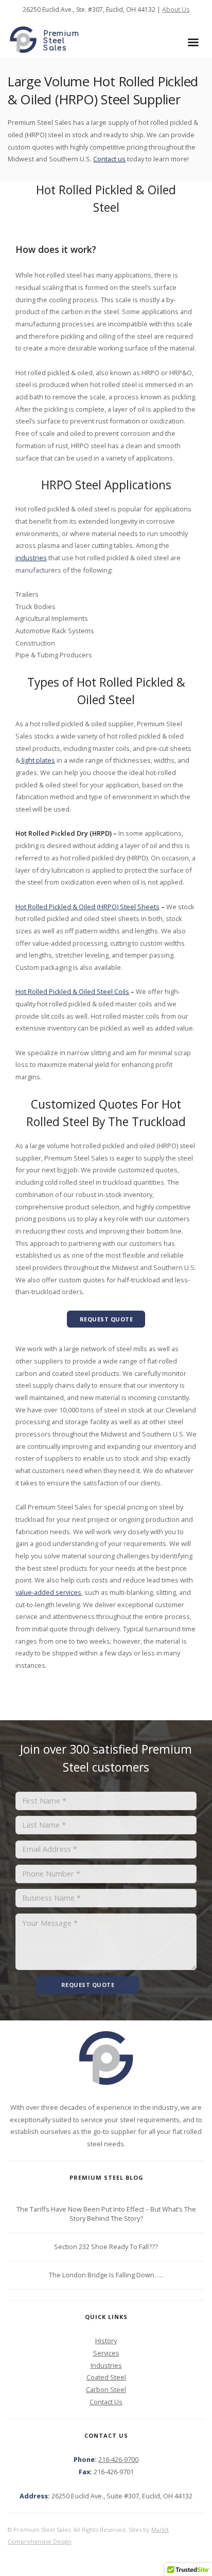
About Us (176, 10)
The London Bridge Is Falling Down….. (106, 2275)
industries (31, 558)
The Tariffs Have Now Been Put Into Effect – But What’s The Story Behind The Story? (106, 2214)
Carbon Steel (106, 2389)
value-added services (48, 1592)
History (106, 2341)
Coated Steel (106, 2377)
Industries (106, 2365)
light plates (38, 760)
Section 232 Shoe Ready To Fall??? (106, 2247)
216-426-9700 (118, 2459)
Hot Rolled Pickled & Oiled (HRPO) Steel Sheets (87, 907)
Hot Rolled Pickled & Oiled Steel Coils (72, 991)
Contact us (109, 159)
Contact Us (106, 2402)
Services (106, 2353)
